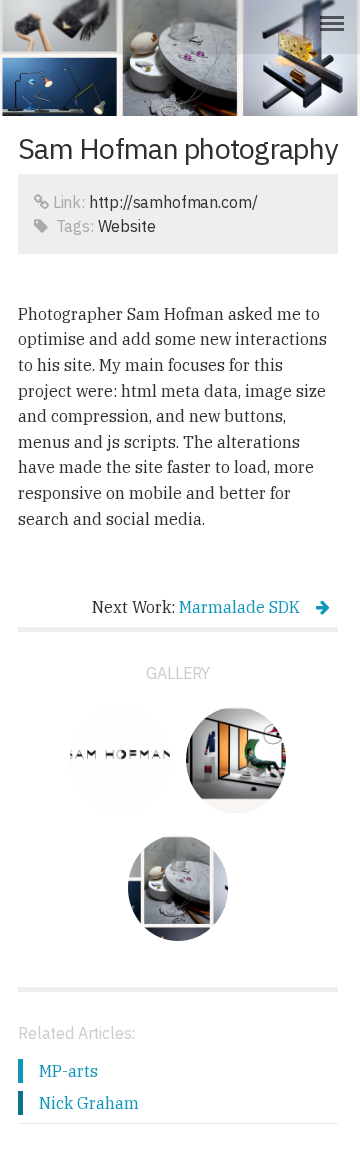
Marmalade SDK (239, 607)
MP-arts (68, 1071)
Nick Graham (89, 1103)
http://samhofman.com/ (173, 202)
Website (127, 226)
